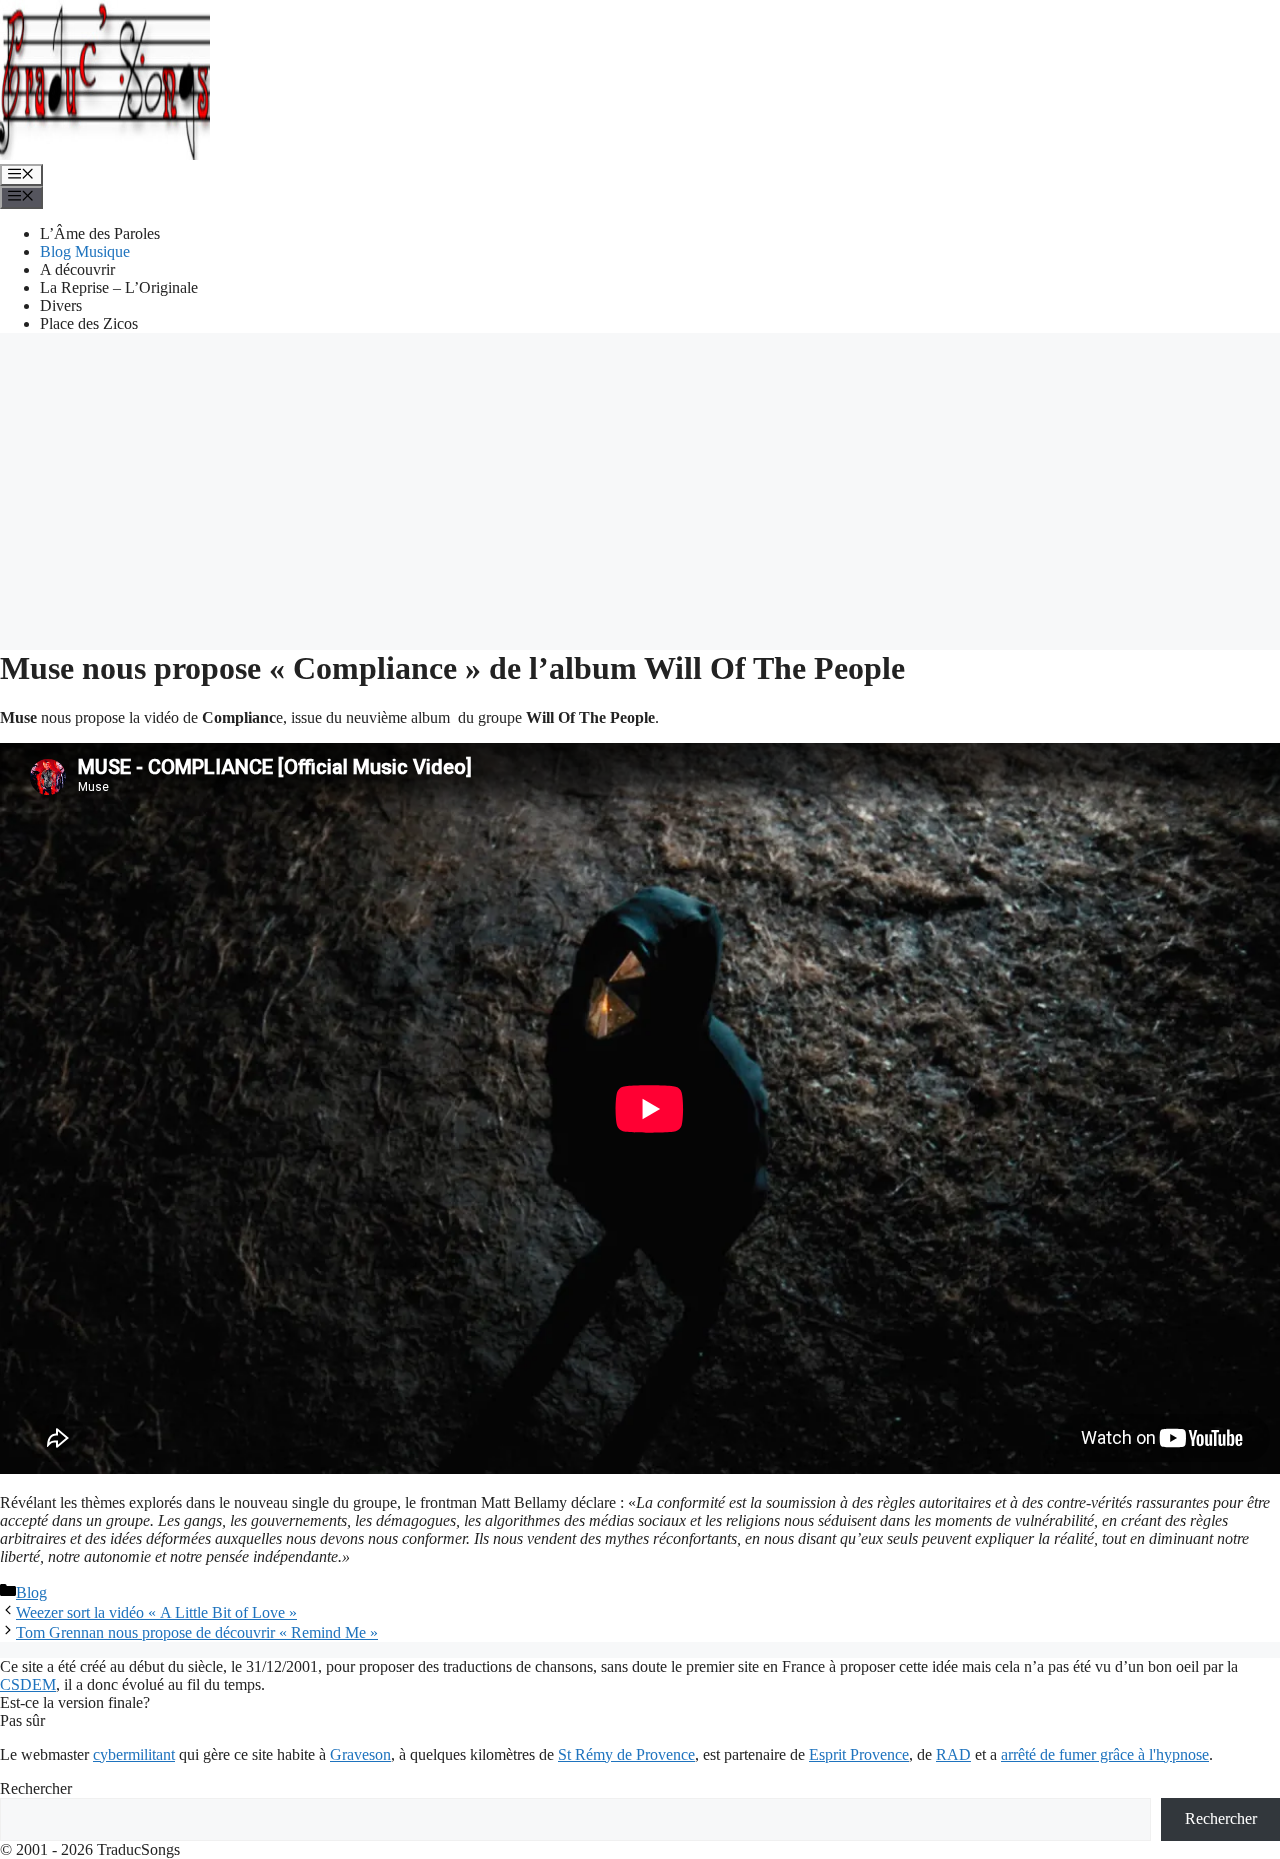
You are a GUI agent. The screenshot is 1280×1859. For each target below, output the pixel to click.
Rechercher (36, 1788)
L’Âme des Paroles (100, 233)
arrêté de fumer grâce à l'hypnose (1105, 1754)
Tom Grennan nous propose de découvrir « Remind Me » (197, 1632)
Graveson (360, 1754)
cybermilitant (134, 1754)
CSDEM (28, 1684)
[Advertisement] (640, 489)
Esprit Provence (859, 1754)
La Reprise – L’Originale (119, 287)
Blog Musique (85, 251)
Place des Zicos (89, 323)
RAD (953, 1754)
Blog (31, 1592)
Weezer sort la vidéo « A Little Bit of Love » (156, 1612)
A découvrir (77, 269)
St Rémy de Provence (626, 1754)
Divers (61, 305)
